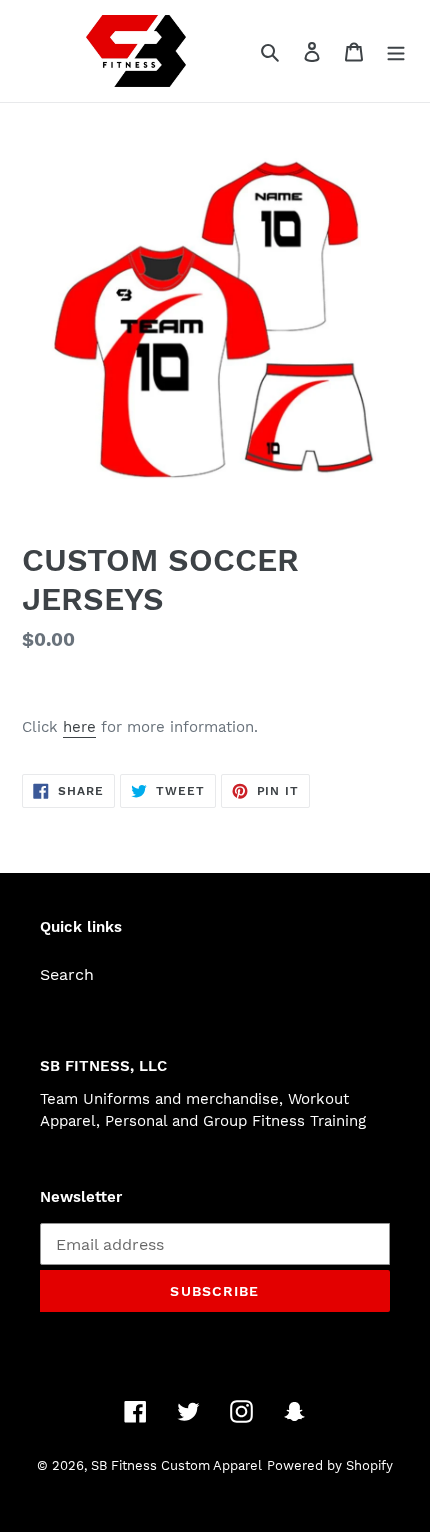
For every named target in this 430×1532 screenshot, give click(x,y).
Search (67, 974)
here (79, 727)
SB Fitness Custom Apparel (176, 1465)
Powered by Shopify (330, 1465)
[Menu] (396, 51)
